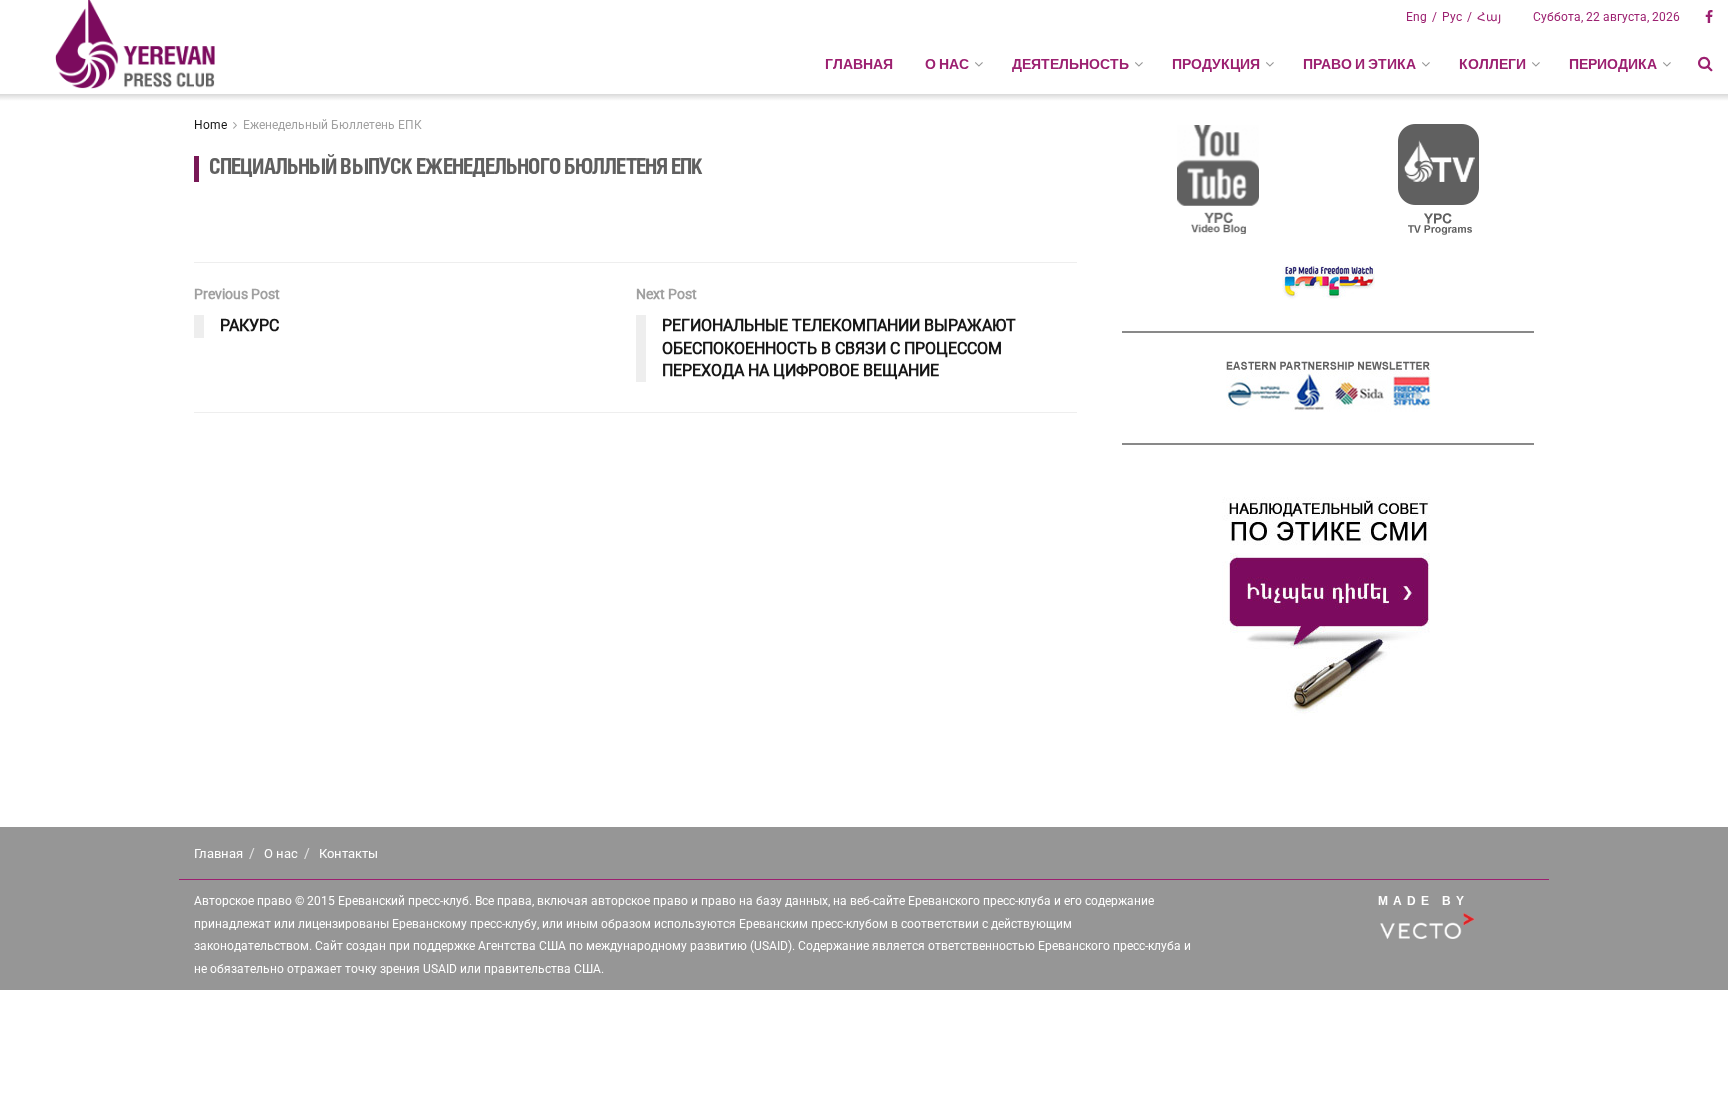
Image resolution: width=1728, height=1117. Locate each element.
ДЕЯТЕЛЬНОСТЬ (1070, 64)
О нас (281, 853)
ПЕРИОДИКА (1613, 64)
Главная (859, 64)
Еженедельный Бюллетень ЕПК (332, 125)
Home (210, 125)
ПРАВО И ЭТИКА (1359, 64)
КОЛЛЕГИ (1492, 64)
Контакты (348, 853)
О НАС (947, 64)
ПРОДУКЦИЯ (1216, 64)
